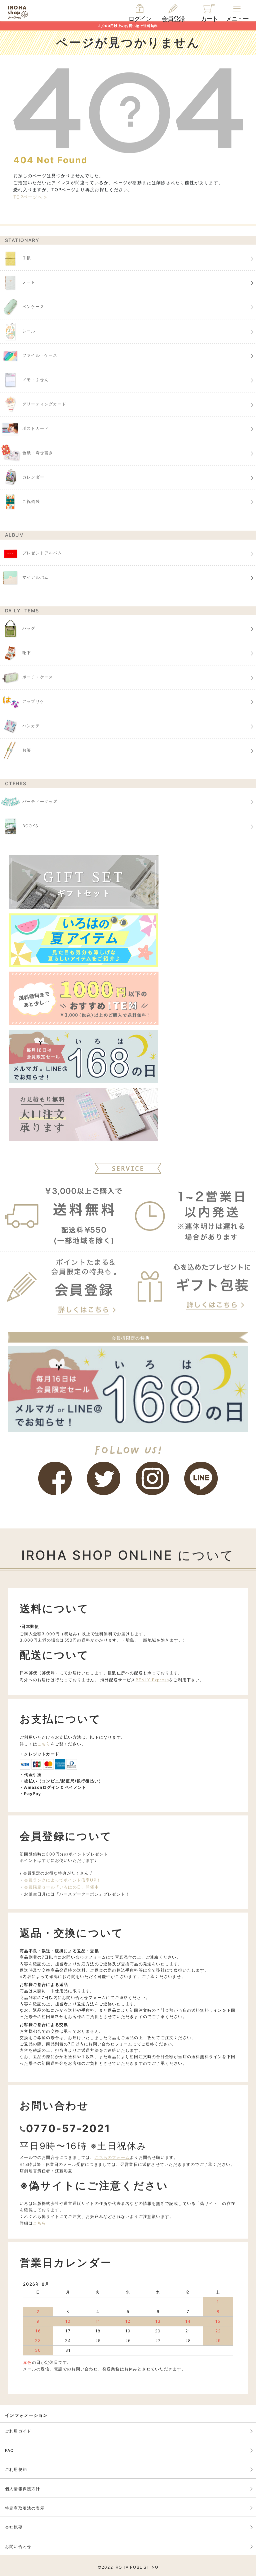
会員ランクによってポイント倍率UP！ (62, 1880)
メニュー (237, 19)
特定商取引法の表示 (25, 2508)
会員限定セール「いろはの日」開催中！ (64, 1887)
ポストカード (35, 429)
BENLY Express (152, 1680)
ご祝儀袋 (31, 502)
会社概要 (14, 2527)
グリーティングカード (44, 404)
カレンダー (33, 477)
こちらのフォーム (112, 2157)
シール (29, 331)
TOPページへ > (30, 197)
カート (209, 19)
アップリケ (33, 702)
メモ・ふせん (35, 380)
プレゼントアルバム (42, 553)
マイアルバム (35, 577)
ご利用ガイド (18, 2431)
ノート (29, 282)
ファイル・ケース (40, 356)
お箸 (27, 750)
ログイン (140, 19)
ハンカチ (31, 726)
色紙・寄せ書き (38, 453)
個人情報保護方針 (23, 2489)
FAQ (9, 2450)
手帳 (27, 258)
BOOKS (30, 826)
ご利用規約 (16, 2469)
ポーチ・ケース (38, 677)
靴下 (27, 653)
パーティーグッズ (40, 801)
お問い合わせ (18, 2546)
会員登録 (173, 19)
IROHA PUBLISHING (136, 2567)
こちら (44, 1744)
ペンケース (33, 307)
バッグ (29, 629)
